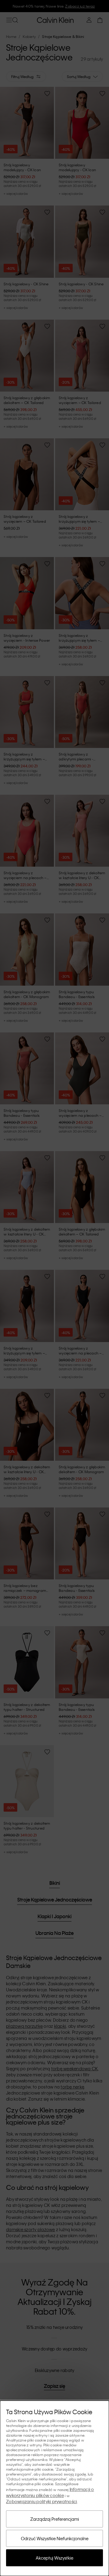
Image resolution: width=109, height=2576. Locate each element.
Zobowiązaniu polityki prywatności (41, 2501)
